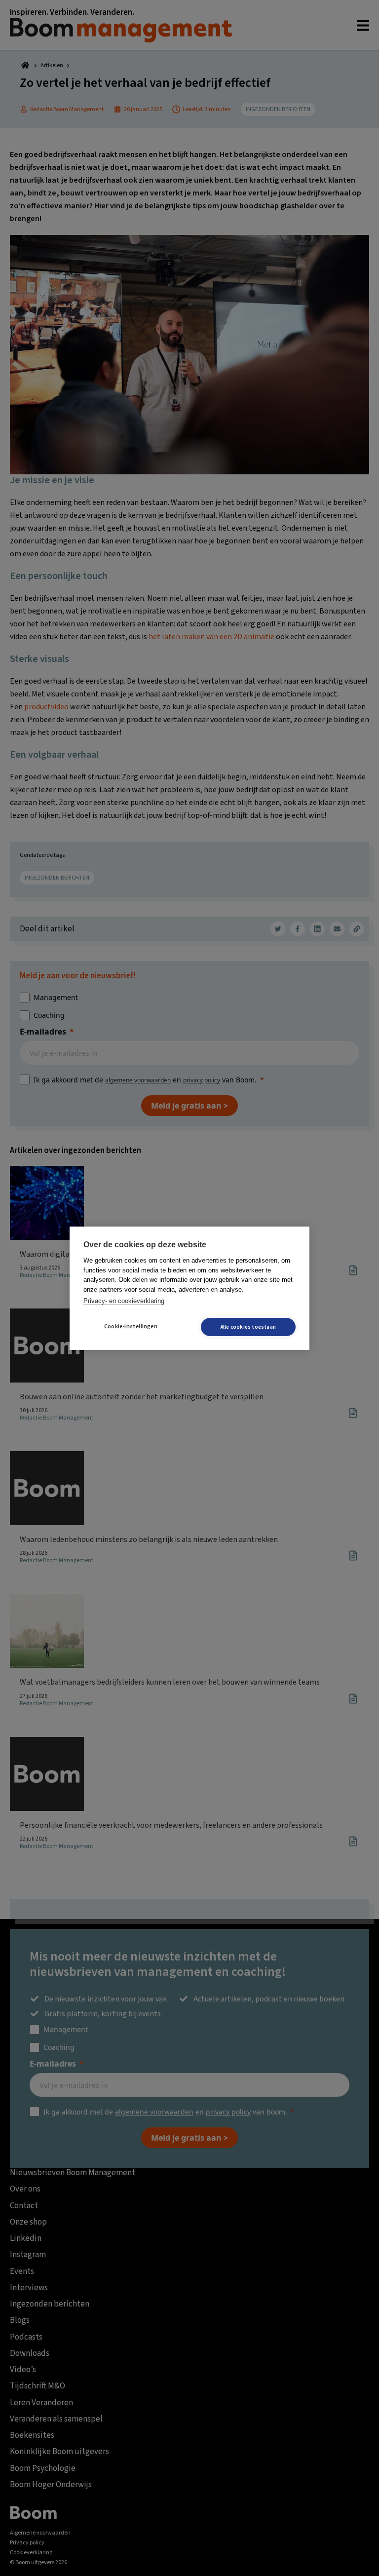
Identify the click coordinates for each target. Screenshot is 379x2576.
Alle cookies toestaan (248, 1327)
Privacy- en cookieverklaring (124, 1301)
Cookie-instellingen (131, 1326)
